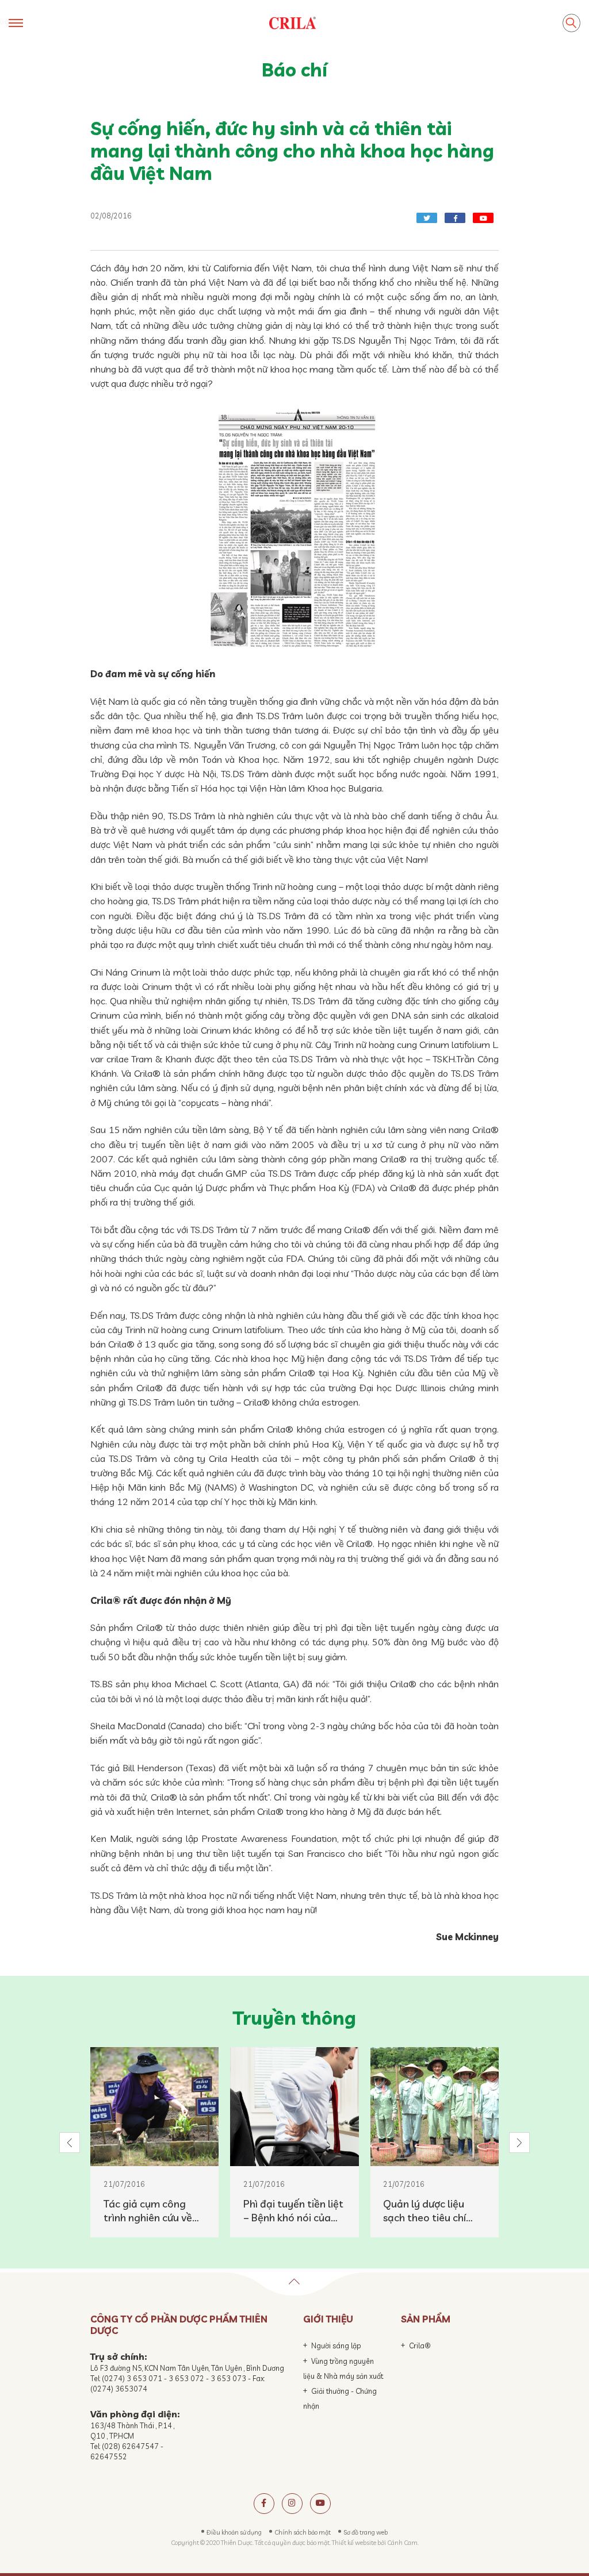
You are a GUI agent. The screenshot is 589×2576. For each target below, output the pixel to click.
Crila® (420, 2345)
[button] (70, 2143)
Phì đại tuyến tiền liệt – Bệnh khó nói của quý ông (293, 2211)
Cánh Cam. (403, 2543)
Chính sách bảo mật (303, 2532)
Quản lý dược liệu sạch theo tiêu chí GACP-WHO (424, 2211)
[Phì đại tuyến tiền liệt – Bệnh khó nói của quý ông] (294, 2107)
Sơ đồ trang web (366, 2532)
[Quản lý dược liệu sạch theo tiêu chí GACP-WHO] (435, 2107)
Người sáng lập (336, 2345)
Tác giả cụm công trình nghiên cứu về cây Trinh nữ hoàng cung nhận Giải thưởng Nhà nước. (148, 2211)
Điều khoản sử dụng (234, 2532)
